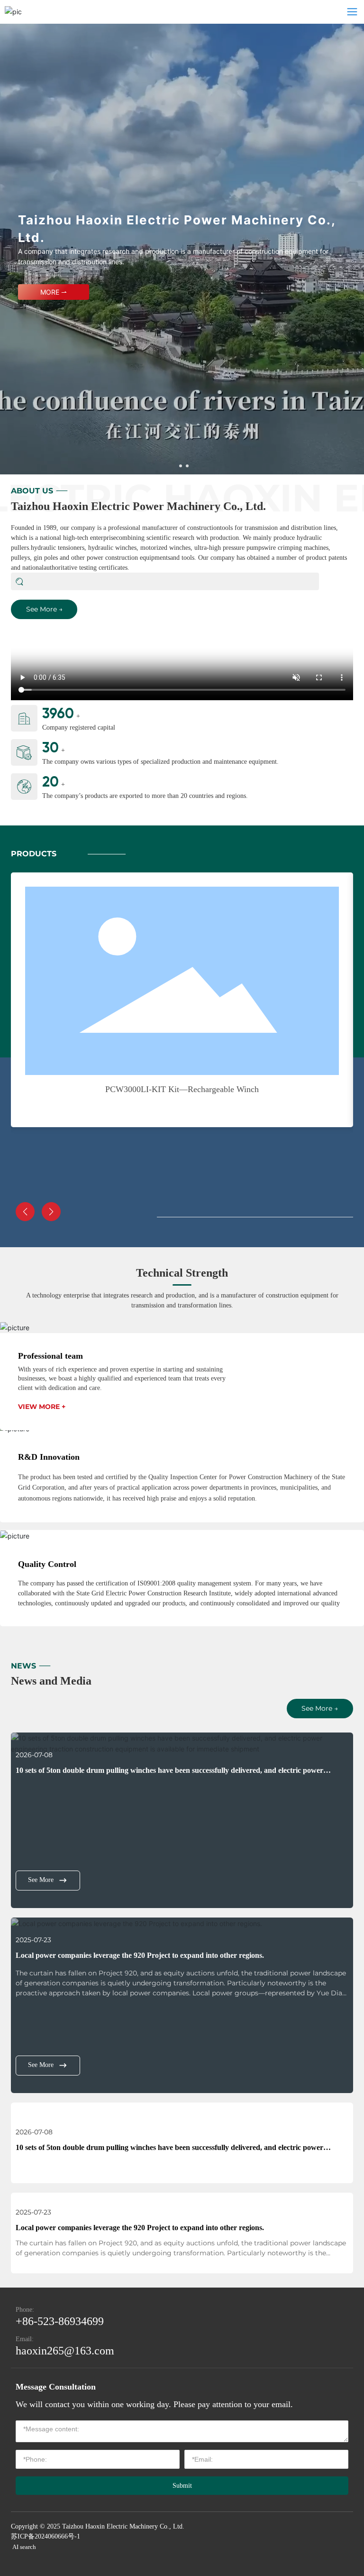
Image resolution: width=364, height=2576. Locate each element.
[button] (181, 466)
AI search (24, 2547)
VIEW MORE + (42, 1407)
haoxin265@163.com (65, 2351)
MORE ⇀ (54, 292)
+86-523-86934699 (60, 2321)
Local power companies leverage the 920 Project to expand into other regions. (140, 1955)
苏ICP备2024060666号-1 (45, 2536)
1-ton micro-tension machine (182, 1089)
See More (41, 1880)
